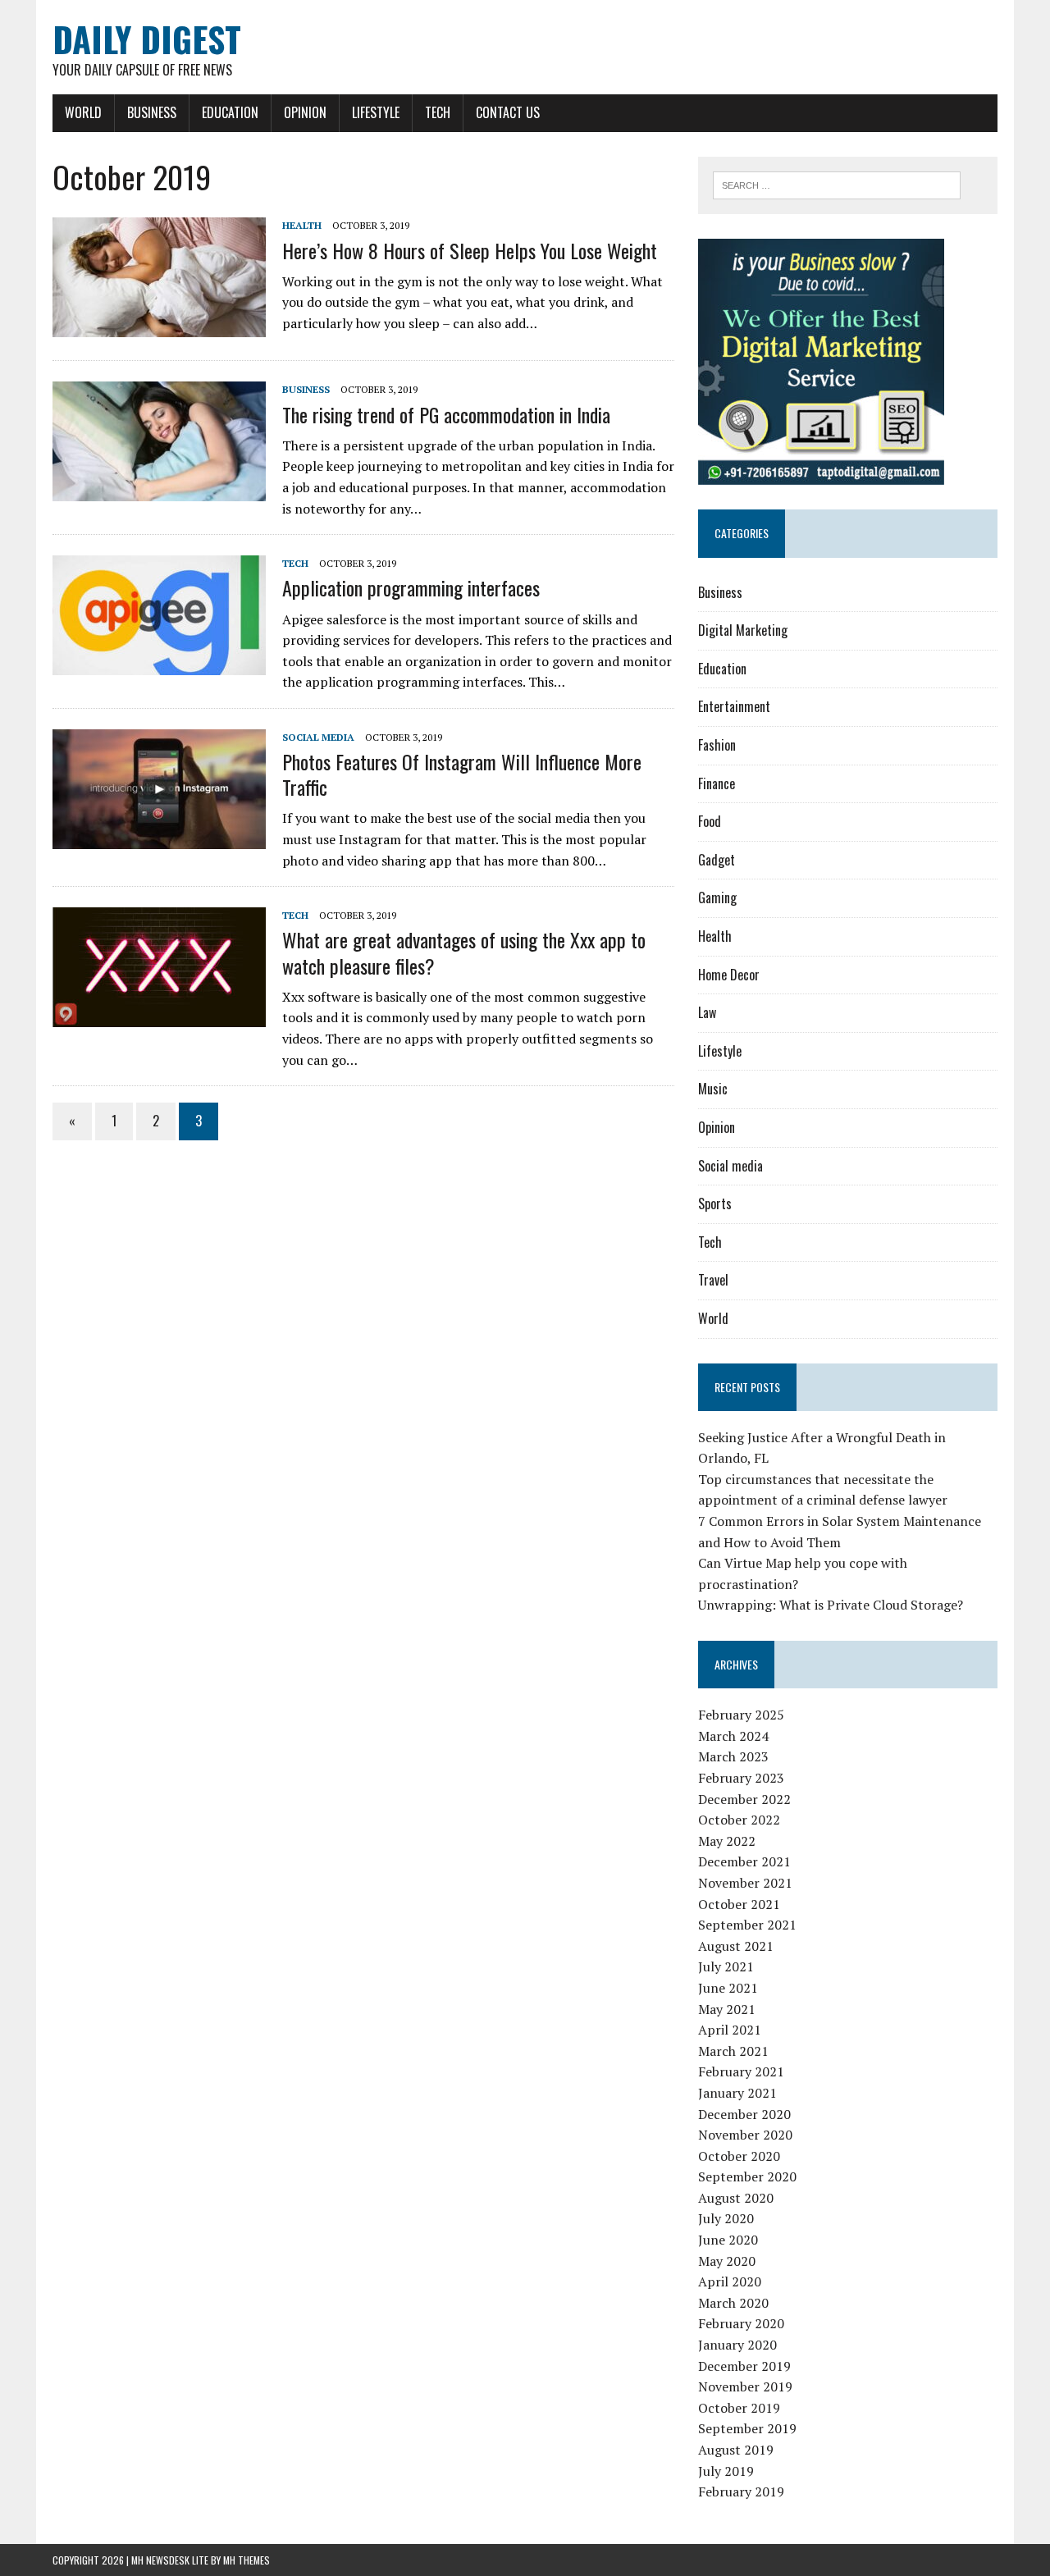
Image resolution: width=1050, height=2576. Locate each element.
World (83, 112)
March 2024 (733, 1736)
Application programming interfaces (411, 587)
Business (152, 112)
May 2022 (727, 1841)
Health (302, 225)
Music (713, 1089)
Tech (438, 112)
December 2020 (744, 2114)
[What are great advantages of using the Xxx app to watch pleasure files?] (159, 1016)
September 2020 (747, 2176)
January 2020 (737, 2345)
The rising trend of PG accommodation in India (446, 414)
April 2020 (730, 2281)
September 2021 (747, 1925)
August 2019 (736, 2450)
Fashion (717, 745)
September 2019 (747, 2428)
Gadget (717, 860)
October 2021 (739, 1904)
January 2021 (737, 2093)
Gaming (717, 897)
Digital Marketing (743, 630)
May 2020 (727, 2261)
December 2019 (744, 2366)
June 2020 (728, 2240)
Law (707, 1012)
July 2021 (726, 1966)
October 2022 (739, 1820)
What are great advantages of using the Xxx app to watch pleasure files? (464, 952)
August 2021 (736, 1946)
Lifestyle (376, 112)
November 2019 (745, 2386)
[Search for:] (837, 184)
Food (710, 821)
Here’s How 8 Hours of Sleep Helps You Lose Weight (470, 250)
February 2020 (741, 2323)
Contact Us (508, 112)
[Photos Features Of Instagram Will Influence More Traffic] (159, 838)
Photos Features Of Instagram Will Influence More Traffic (462, 774)
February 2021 (741, 2071)
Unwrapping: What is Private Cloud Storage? (831, 1605)
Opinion (305, 112)
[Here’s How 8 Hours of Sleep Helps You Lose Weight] (159, 327)
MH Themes (247, 2560)
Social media (318, 737)
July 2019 (726, 2471)
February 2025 (741, 1715)
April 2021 (730, 2030)
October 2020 (739, 2156)
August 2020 (736, 2198)
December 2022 (744, 1799)
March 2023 (733, 1756)
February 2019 (741, 2492)
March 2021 (733, 2051)
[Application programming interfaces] (159, 665)
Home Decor (729, 975)
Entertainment (734, 706)
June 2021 (728, 1988)
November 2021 (745, 1883)
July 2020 (726, 2218)
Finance (717, 783)
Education (230, 112)
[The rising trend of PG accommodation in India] (159, 491)
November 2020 (745, 2135)
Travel (713, 1280)
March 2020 (733, 2303)
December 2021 (744, 1861)
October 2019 (739, 2408)
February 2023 (741, 1778)
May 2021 (727, 2009)
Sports (715, 1204)
